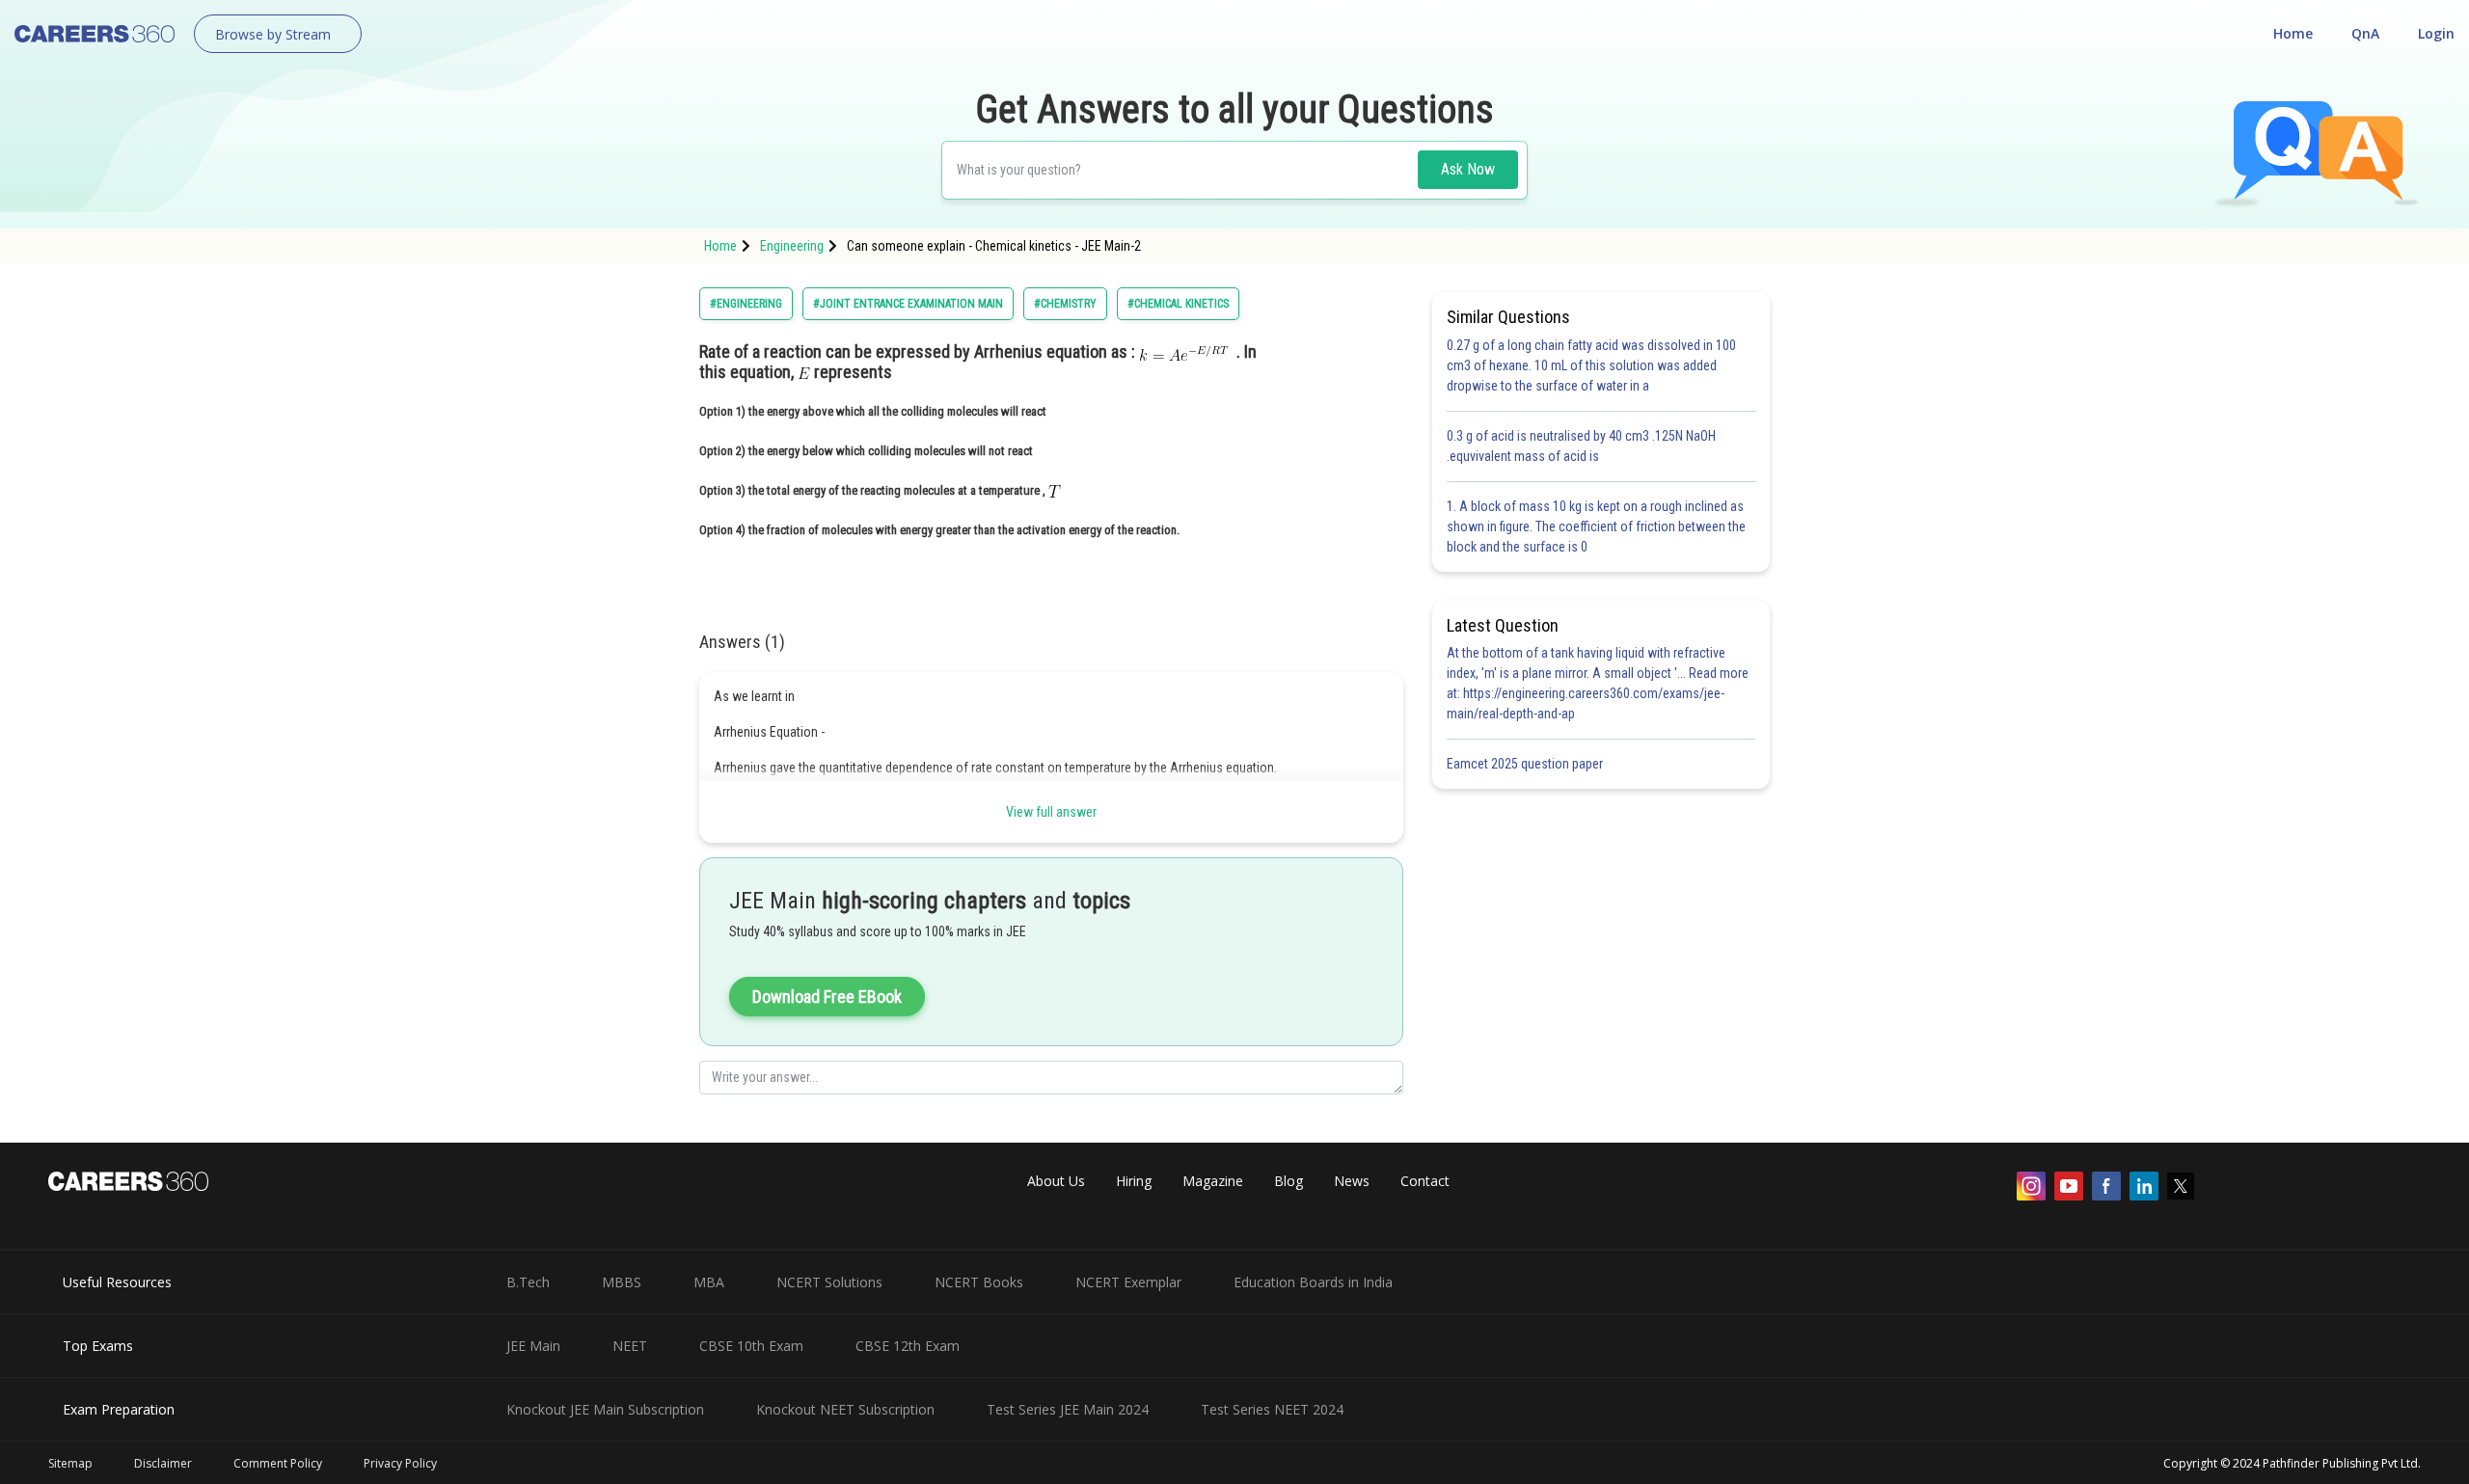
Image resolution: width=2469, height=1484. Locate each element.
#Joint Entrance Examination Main (908, 304)
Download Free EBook (827, 997)
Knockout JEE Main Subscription (605, 1409)
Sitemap (70, 1463)
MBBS (622, 1282)
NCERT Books (979, 1282)
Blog (1289, 1181)
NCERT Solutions (829, 1282)
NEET (630, 1346)
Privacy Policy (400, 1463)
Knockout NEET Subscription (845, 1409)
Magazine (1213, 1181)
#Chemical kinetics (1178, 304)
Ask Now (1468, 169)
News (1352, 1181)
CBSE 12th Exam (908, 1346)
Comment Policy (278, 1463)
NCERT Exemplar (1128, 1282)
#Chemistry (1065, 304)
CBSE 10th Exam (751, 1346)
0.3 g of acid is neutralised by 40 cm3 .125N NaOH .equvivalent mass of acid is (1581, 446)
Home (2293, 33)
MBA (709, 1282)
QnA (2365, 33)
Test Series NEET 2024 (1272, 1409)
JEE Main (533, 1346)
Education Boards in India (1313, 1282)
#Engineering (746, 304)
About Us (1056, 1181)
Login (2436, 33)
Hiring (1134, 1181)
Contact (1425, 1181)
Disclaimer (163, 1463)
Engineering (792, 246)
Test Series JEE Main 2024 (1068, 1409)
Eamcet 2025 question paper (1526, 764)
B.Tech (528, 1282)
